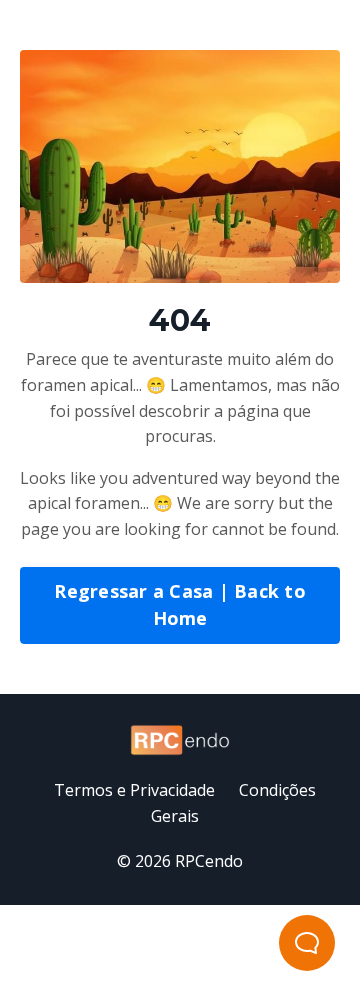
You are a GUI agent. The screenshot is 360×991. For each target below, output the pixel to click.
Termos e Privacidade (134, 790)
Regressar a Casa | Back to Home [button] (180, 604)
